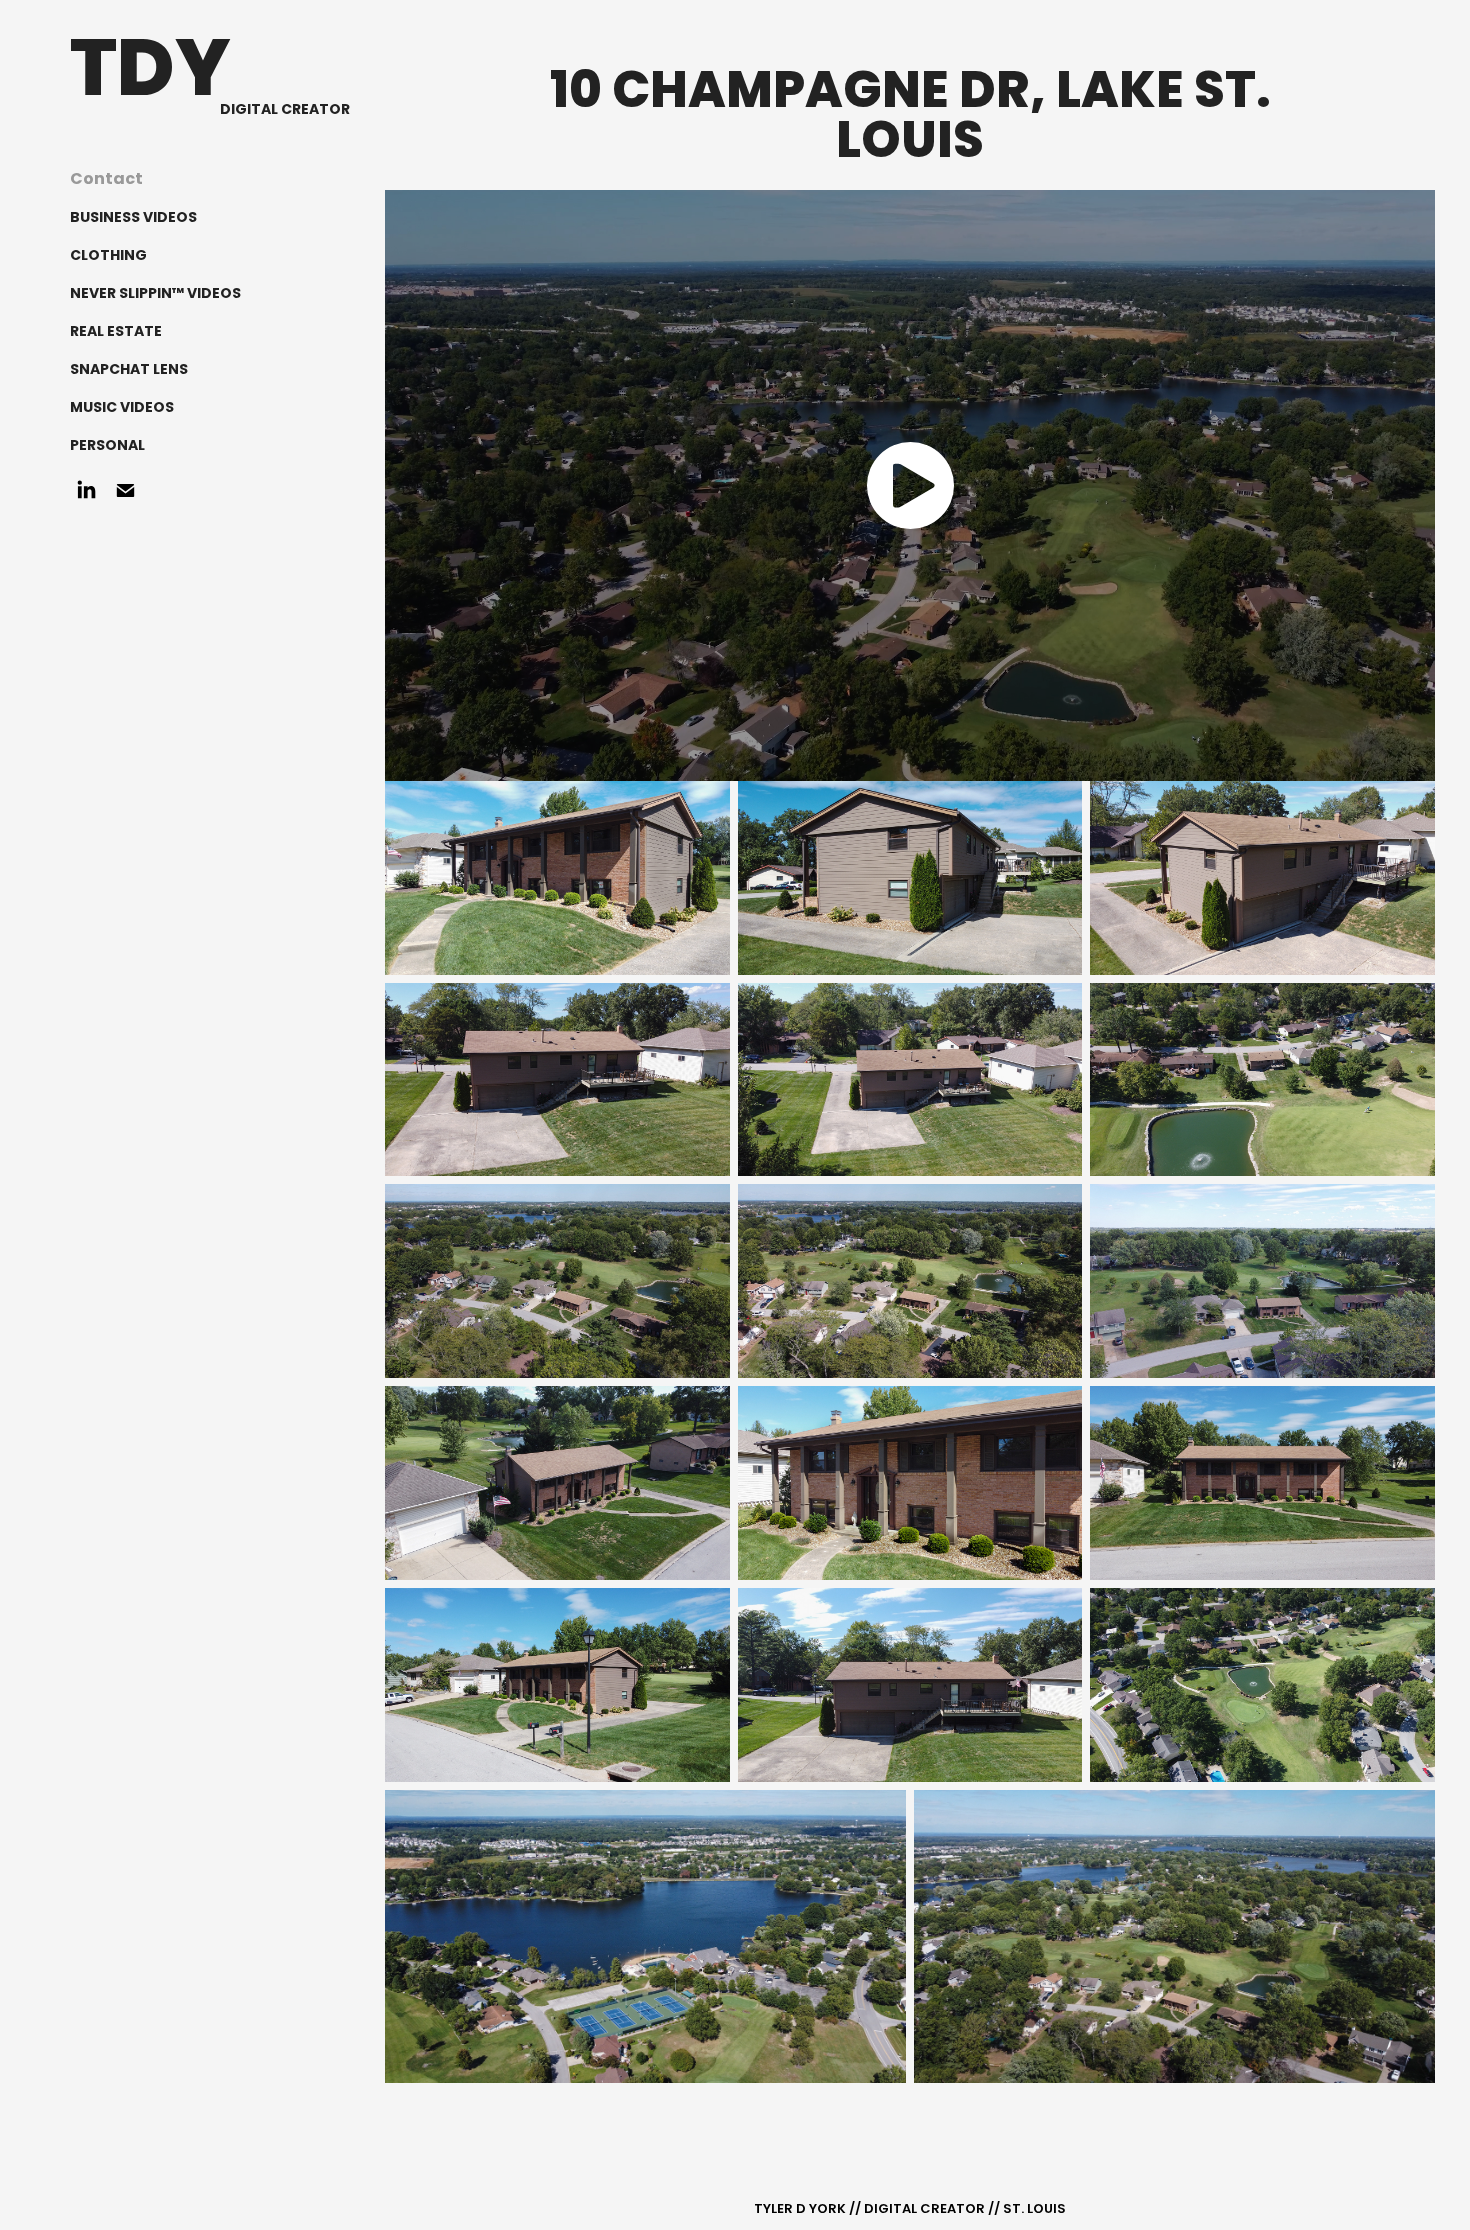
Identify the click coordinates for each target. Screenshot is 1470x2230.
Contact (106, 180)
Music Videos (122, 408)
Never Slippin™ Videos (155, 294)
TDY (150, 75)
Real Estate (116, 332)
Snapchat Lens (129, 370)
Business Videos (133, 218)
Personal (107, 446)
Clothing (108, 256)
